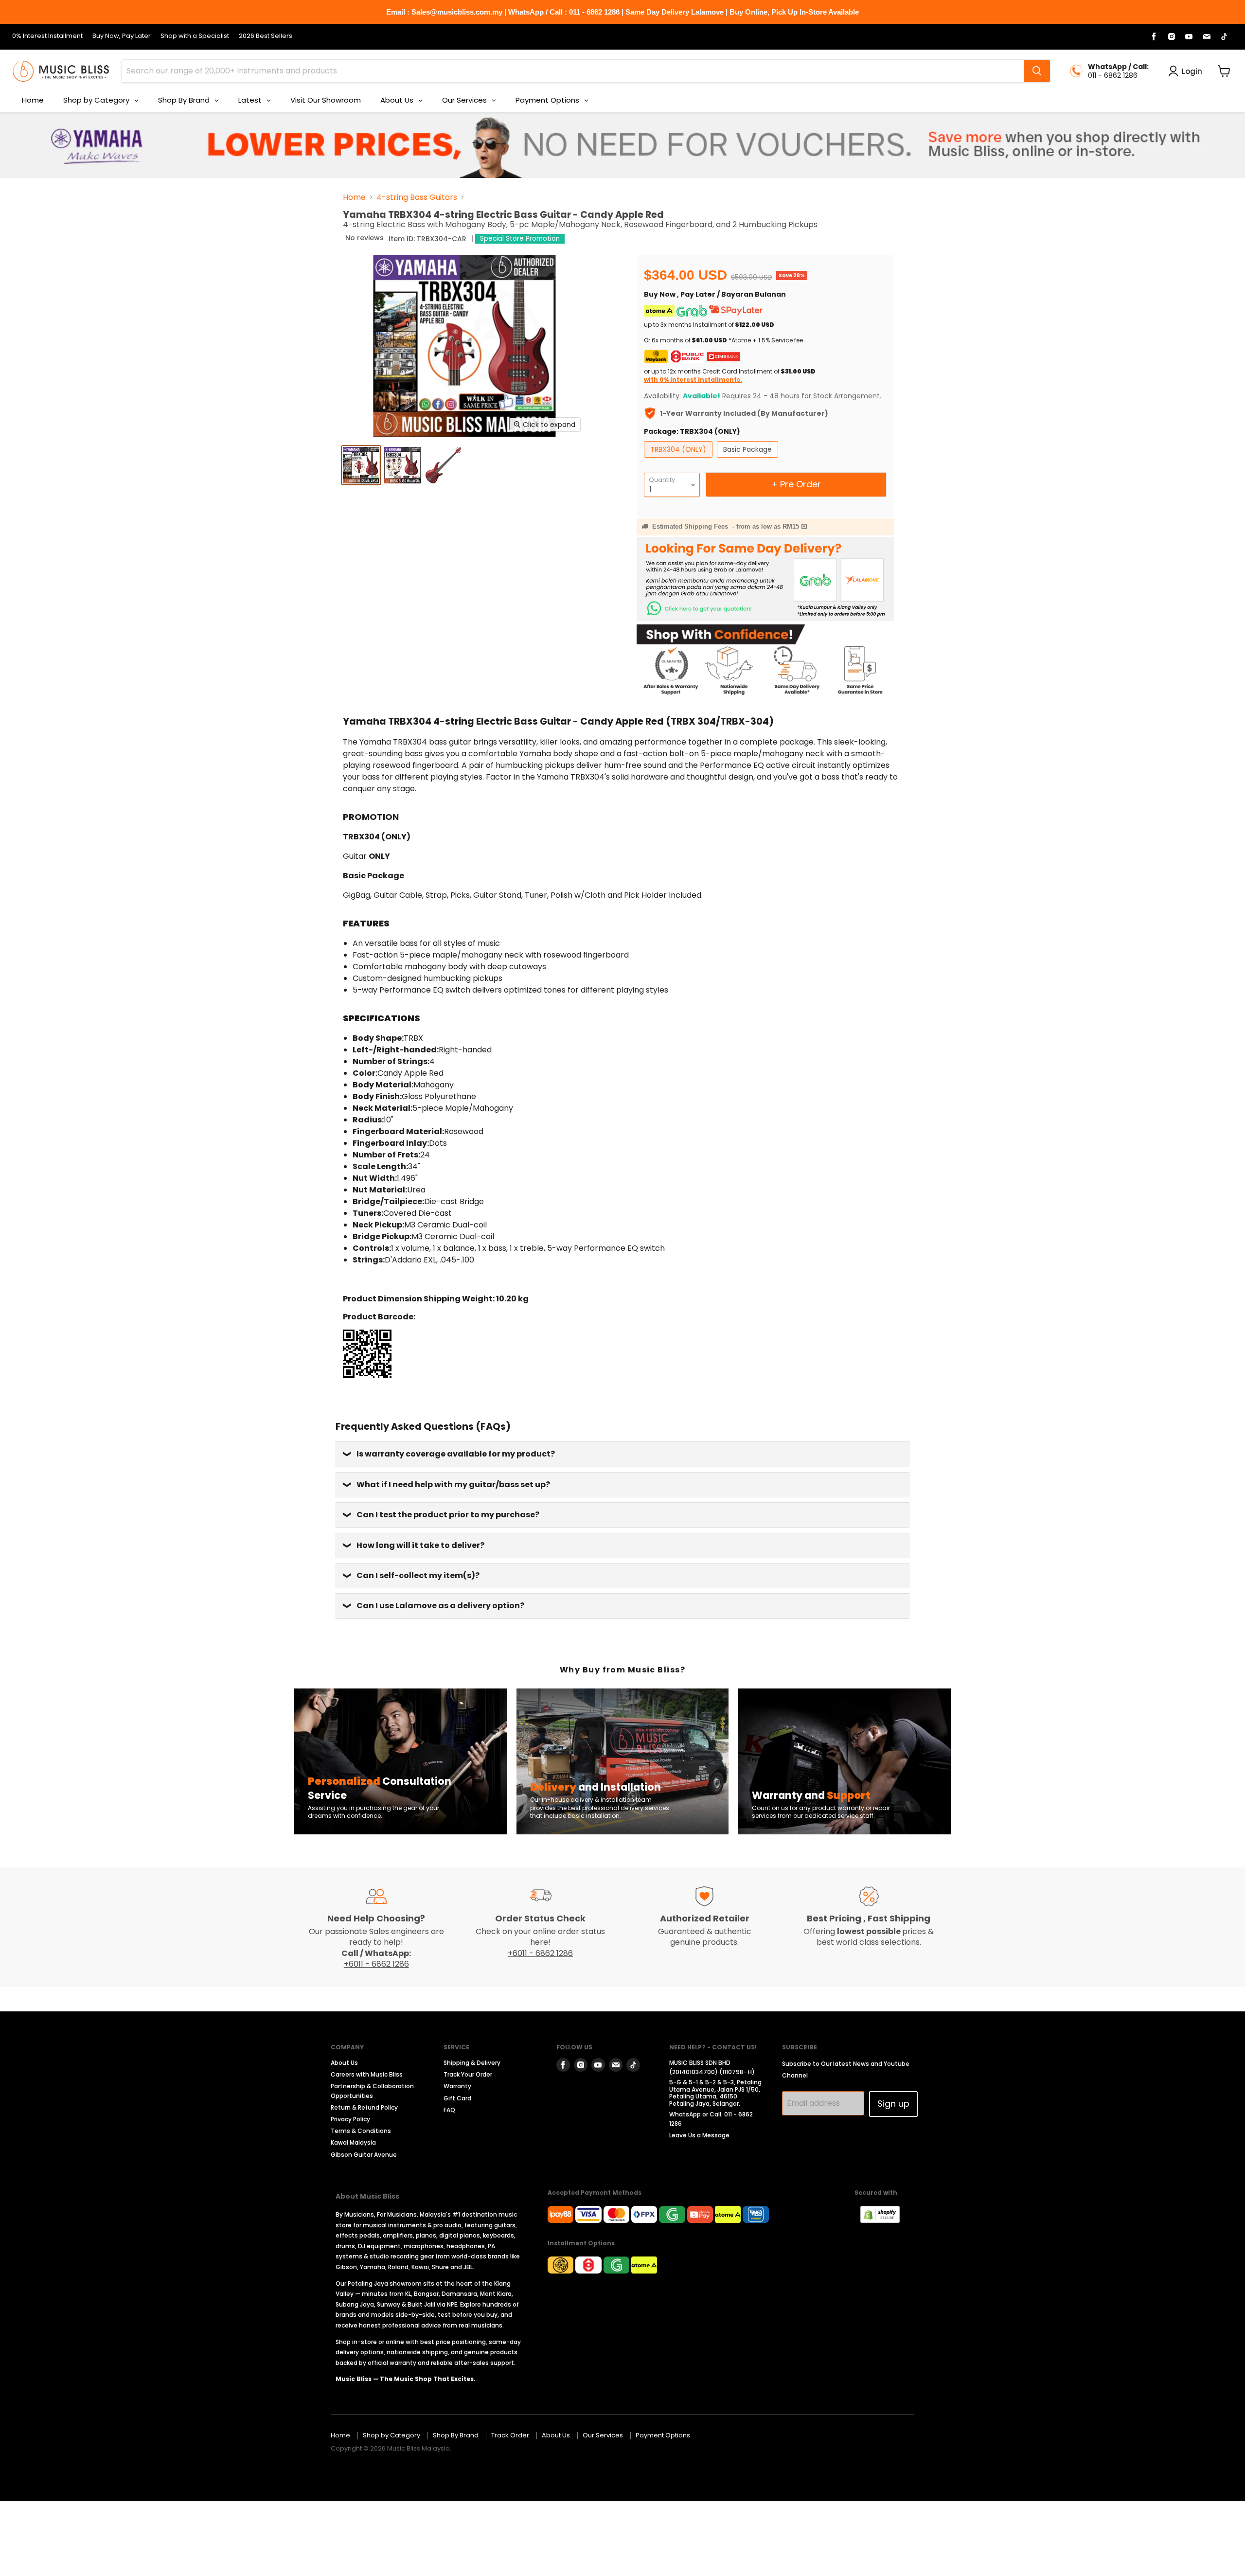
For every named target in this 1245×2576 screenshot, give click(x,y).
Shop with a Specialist (195, 36)
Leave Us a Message (699, 2135)
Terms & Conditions (361, 2131)
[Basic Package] (749, 460)
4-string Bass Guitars (417, 197)
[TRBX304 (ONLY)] (679, 460)
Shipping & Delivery (472, 2063)
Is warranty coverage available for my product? (456, 1454)
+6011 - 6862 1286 (376, 1964)
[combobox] (573, 71)
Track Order (510, 2435)
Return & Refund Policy (364, 2107)
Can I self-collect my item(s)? (418, 1575)
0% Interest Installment (47, 36)
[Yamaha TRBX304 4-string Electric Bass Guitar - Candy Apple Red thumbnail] (402, 465)
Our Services (603, 2435)
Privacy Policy (350, 2119)
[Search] (1037, 71)
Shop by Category (391, 2435)
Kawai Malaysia (353, 2142)
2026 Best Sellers (266, 36)
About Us (344, 2063)
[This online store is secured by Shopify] (885, 2220)
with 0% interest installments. (693, 380)
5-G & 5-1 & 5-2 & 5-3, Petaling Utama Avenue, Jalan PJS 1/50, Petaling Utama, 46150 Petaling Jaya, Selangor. (715, 2093)
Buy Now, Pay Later (122, 36)
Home (354, 197)
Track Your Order (468, 2074)
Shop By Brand (456, 2435)
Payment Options (663, 2435)
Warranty (457, 2086)
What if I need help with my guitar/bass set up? (453, 1484)
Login (1192, 71)
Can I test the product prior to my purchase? (448, 1515)
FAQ (449, 2110)
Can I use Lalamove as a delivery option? (440, 1606)
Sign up (893, 2104)
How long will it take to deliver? (420, 1545)
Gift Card (457, 2098)
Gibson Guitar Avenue (364, 2155)
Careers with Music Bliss (367, 2074)
